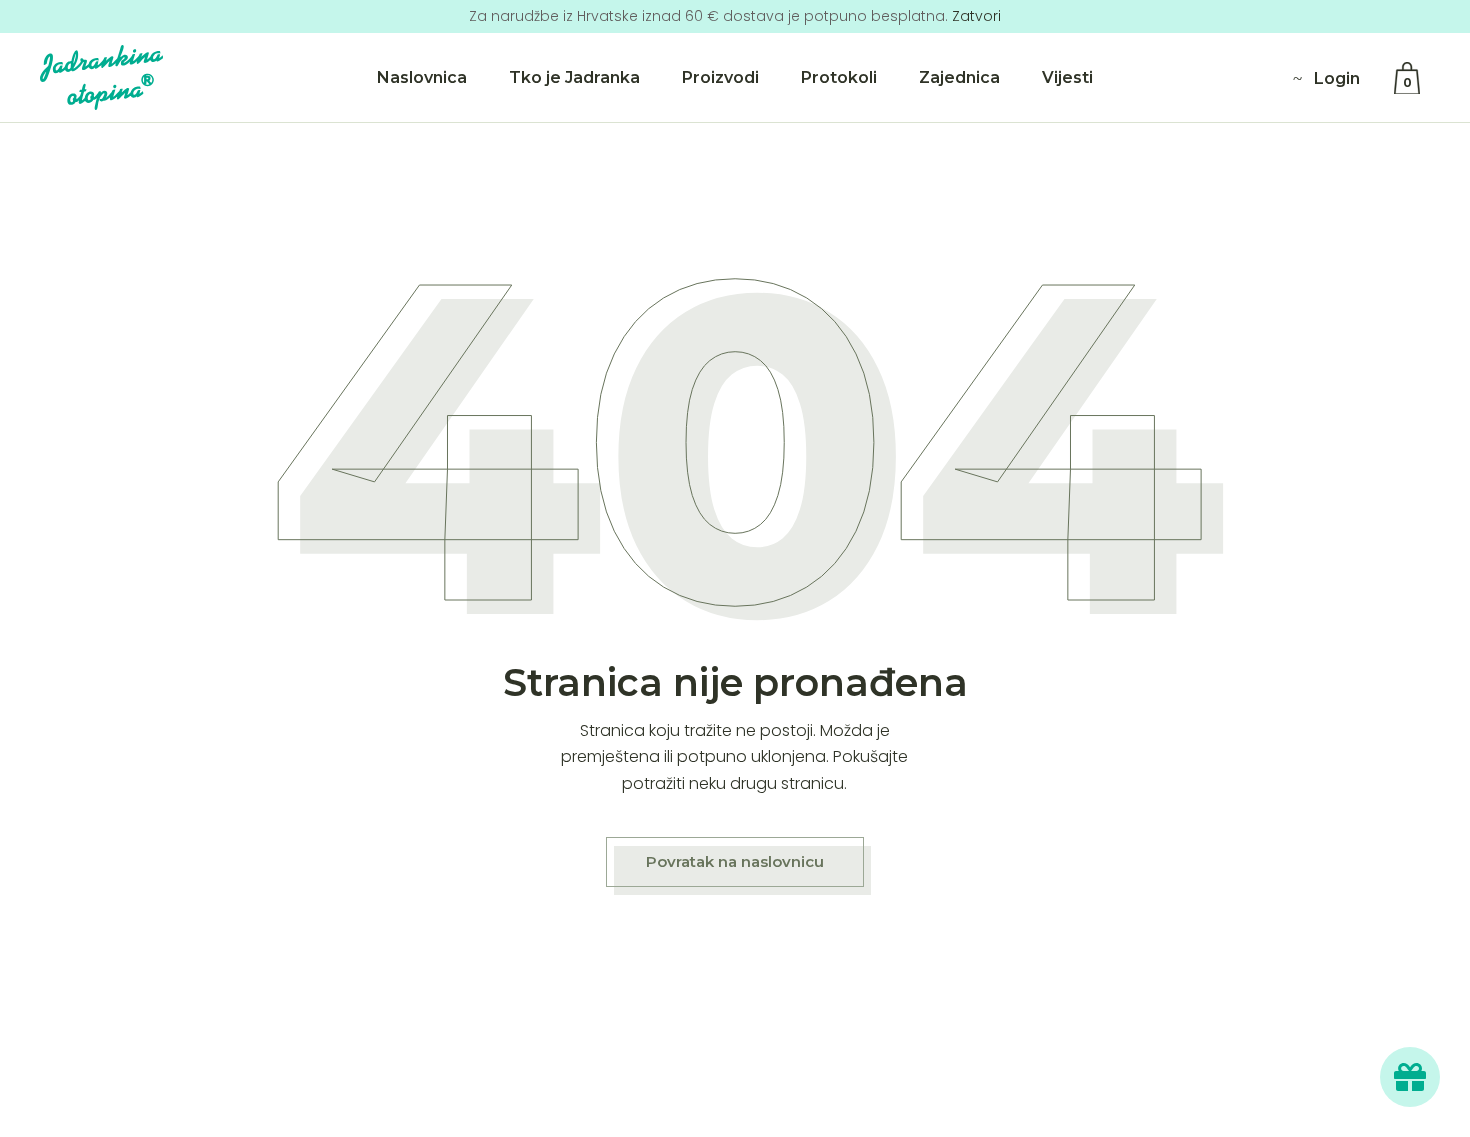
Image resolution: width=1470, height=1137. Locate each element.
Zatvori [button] (976, 16)
